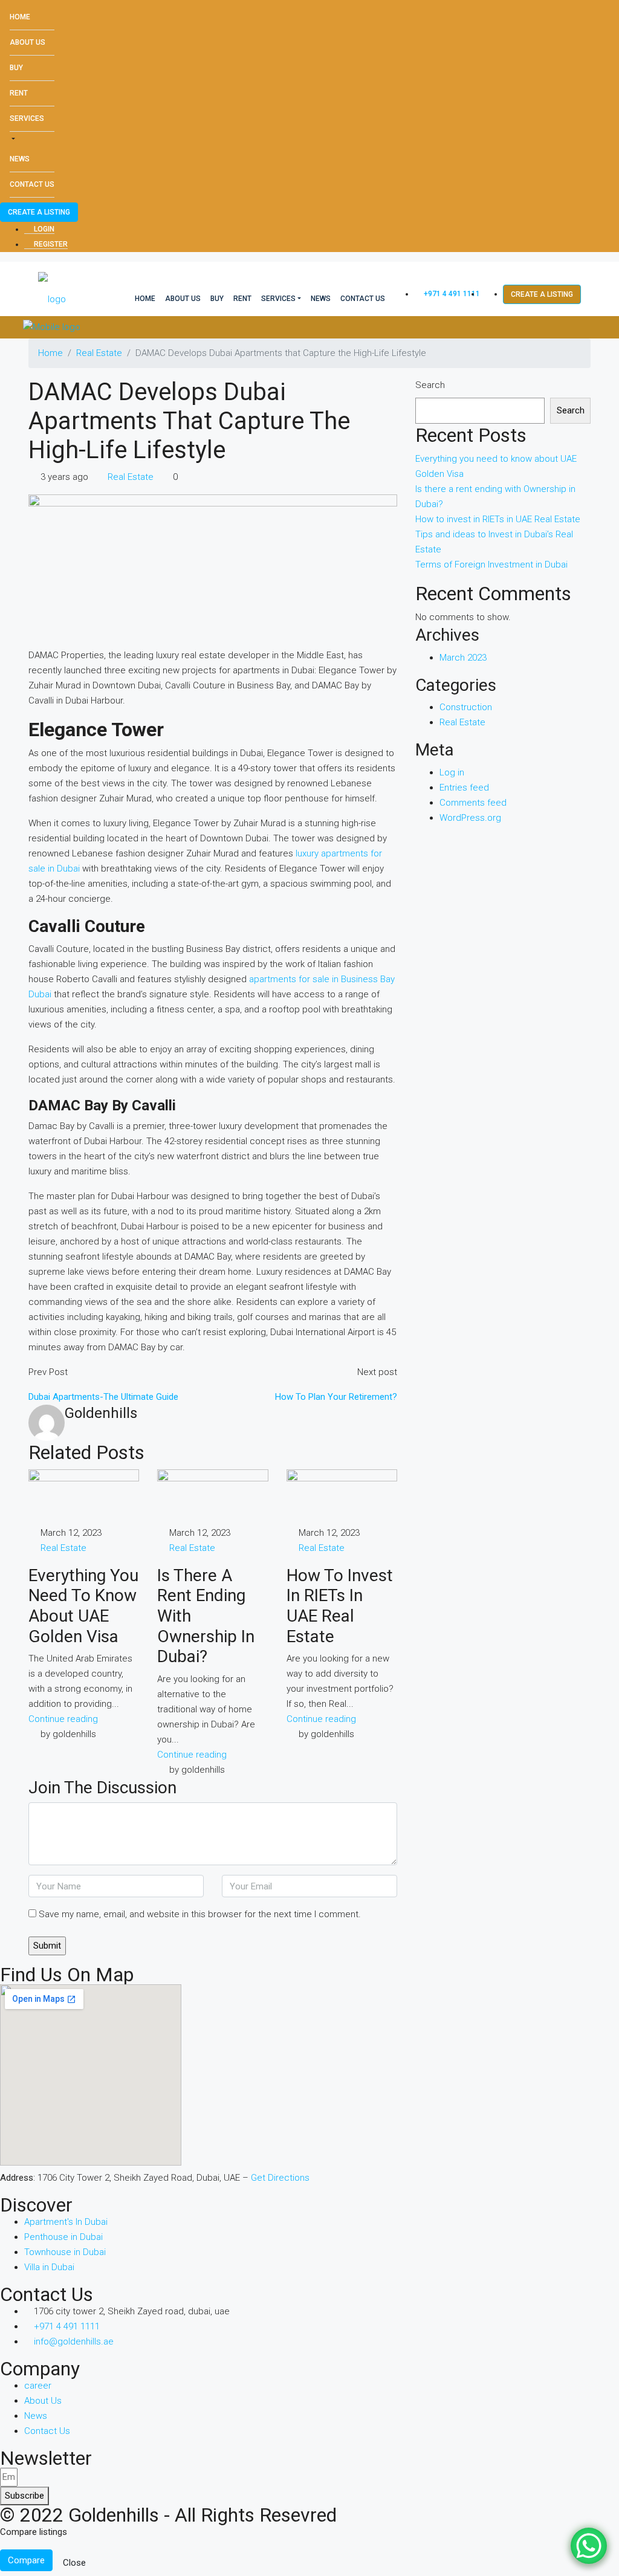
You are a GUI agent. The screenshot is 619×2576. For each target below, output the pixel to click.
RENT (19, 93)
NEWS (20, 159)
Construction (466, 707)
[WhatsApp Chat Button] (589, 2546)
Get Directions (280, 2178)
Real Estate (99, 353)
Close (74, 2563)
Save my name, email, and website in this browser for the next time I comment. (200, 1914)
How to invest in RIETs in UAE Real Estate (340, 1606)
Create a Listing (39, 212)
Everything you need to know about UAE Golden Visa (83, 1606)
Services (27, 118)
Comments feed (473, 803)
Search (430, 385)
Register (50, 244)
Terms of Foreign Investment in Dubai (491, 565)
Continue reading (63, 1719)
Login (43, 229)
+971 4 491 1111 (451, 294)
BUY (16, 68)
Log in (452, 772)
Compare (26, 2560)
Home (20, 17)
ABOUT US (28, 42)
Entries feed (464, 788)
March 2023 (463, 658)
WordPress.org (470, 818)
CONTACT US (32, 184)
